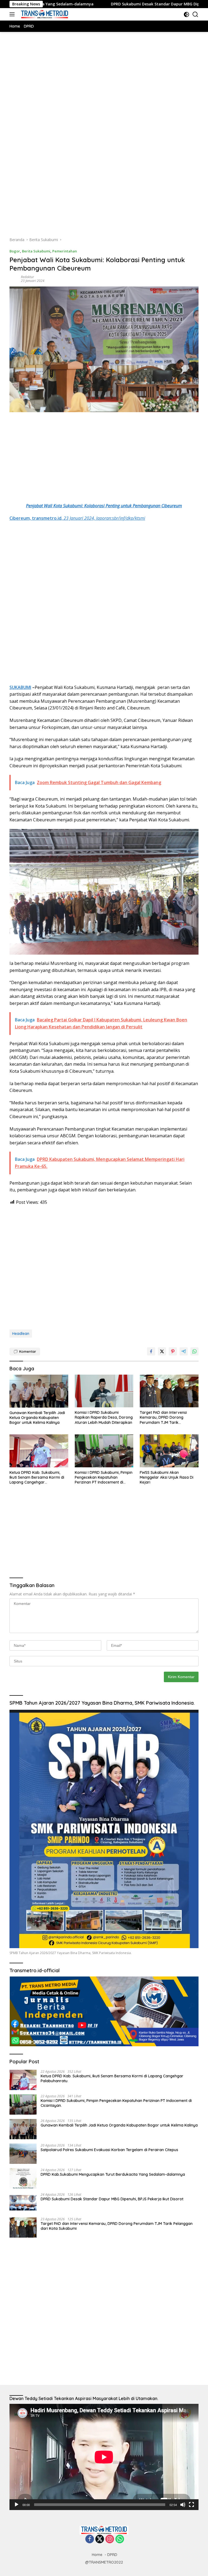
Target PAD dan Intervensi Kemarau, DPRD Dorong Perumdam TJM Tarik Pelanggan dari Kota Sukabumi (168, 1417)
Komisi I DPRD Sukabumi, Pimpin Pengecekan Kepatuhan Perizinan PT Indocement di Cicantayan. (104, 1477)
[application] (104, 2457)
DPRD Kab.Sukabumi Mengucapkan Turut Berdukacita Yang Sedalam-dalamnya (113, 2174)
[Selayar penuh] (191, 2505)
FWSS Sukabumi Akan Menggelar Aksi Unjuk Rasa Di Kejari (167, 1477)
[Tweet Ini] (162, 1351)
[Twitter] (100, 2539)
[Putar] (17, 2505)
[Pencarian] (195, 14)
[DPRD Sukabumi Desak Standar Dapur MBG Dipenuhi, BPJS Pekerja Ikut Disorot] (23, 2203)
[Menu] (13, 14)
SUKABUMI (20, 687)
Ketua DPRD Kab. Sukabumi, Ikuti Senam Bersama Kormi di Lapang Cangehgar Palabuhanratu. (37, 1477)
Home (97, 2555)
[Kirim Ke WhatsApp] (194, 1351)
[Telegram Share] (184, 1351)
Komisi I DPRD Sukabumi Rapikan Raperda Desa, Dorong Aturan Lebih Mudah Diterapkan (104, 1417)
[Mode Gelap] (186, 14)
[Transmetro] (44, 14)
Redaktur (27, 277)
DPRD (112, 2555)
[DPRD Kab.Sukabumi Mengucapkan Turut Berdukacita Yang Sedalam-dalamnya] (23, 2178)
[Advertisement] (104, 94)
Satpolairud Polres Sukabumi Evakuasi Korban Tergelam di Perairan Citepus (110, 2150)
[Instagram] (110, 2539)
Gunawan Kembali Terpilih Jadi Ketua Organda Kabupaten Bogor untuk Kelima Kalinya (37, 1418)
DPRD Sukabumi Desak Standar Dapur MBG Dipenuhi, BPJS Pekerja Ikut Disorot (117, 4)
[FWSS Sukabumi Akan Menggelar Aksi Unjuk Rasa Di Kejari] (169, 1451)
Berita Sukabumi (36, 251)
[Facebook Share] (151, 1351)
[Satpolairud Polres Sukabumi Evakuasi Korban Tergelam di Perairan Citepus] (23, 2154)
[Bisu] (183, 2505)
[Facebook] (90, 2539)
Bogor (15, 251)
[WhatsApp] (120, 2539)
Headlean (21, 1334)
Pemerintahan (65, 251)
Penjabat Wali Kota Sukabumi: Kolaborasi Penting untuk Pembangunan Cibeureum (104, 506)
